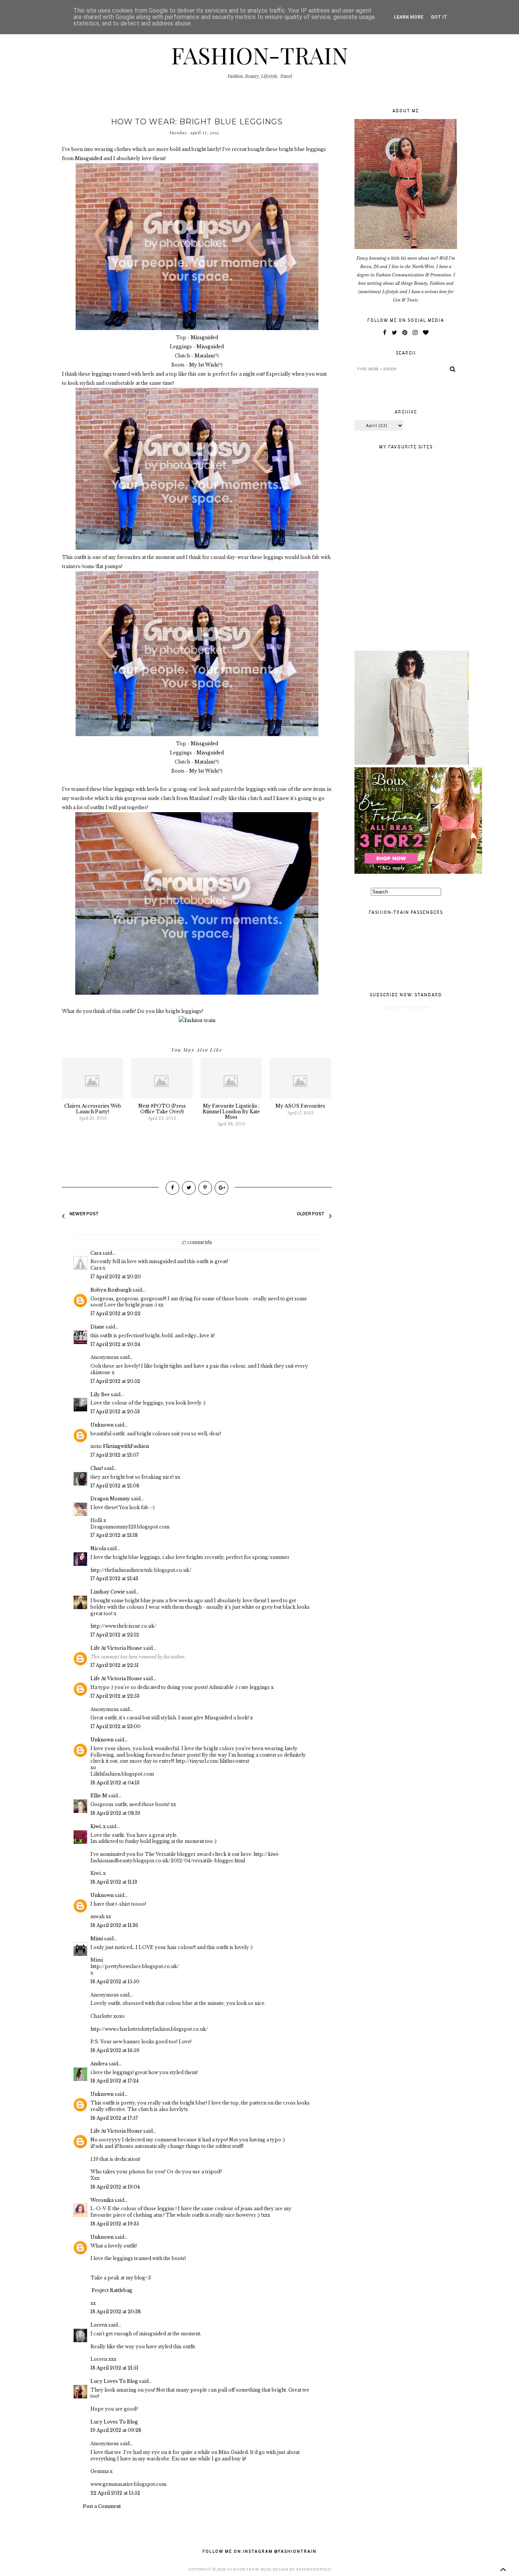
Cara (96, 1253)
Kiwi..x (98, 1826)
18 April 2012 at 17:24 (115, 2081)
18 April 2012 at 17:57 (114, 2118)
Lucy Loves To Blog (114, 2381)
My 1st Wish (203, 365)
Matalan (204, 356)
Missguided (89, 158)
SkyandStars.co (313, 2569)
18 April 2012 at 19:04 (115, 2187)
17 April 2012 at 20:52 (115, 1381)
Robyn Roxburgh (111, 1290)
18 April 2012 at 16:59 (115, 2050)
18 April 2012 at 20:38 (116, 2312)
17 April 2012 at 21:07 (115, 1455)
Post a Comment (102, 2506)
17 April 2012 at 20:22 (116, 1313)
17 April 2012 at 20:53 (115, 1412)
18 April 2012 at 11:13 (114, 1882)
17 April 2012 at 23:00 (116, 1726)
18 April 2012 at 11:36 (114, 1925)
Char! (97, 1468)
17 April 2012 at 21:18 (114, 1535)
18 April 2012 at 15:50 (115, 1982)
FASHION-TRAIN (259, 55)
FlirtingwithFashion (126, 1446)
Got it (439, 17)
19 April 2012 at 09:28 (116, 2430)
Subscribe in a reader (406, 1007)
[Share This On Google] (222, 1188)
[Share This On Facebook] (172, 1188)
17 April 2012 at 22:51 (115, 1665)
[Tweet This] (189, 1188)
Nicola (98, 1548)
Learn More (409, 17)
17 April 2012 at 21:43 (114, 1578)
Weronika (102, 2200)
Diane (97, 1327)
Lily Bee (100, 1394)
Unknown (102, 1425)
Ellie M (99, 1796)
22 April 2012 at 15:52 (115, 2493)
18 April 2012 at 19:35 (115, 2224)
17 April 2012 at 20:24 (115, 1344)
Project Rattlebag (112, 2290)
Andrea (99, 2064)
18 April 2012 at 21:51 (114, 2368)
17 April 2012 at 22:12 (115, 1635)
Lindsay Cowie (108, 1592)
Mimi (97, 1939)
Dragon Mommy (110, 1499)
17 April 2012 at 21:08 (115, 1486)
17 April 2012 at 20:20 (116, 1277)
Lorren (99, 2325)
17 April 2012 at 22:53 (115, 1696)
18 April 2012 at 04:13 (115, 1783)
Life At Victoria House (117, 1648)
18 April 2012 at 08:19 (115, 1813)
